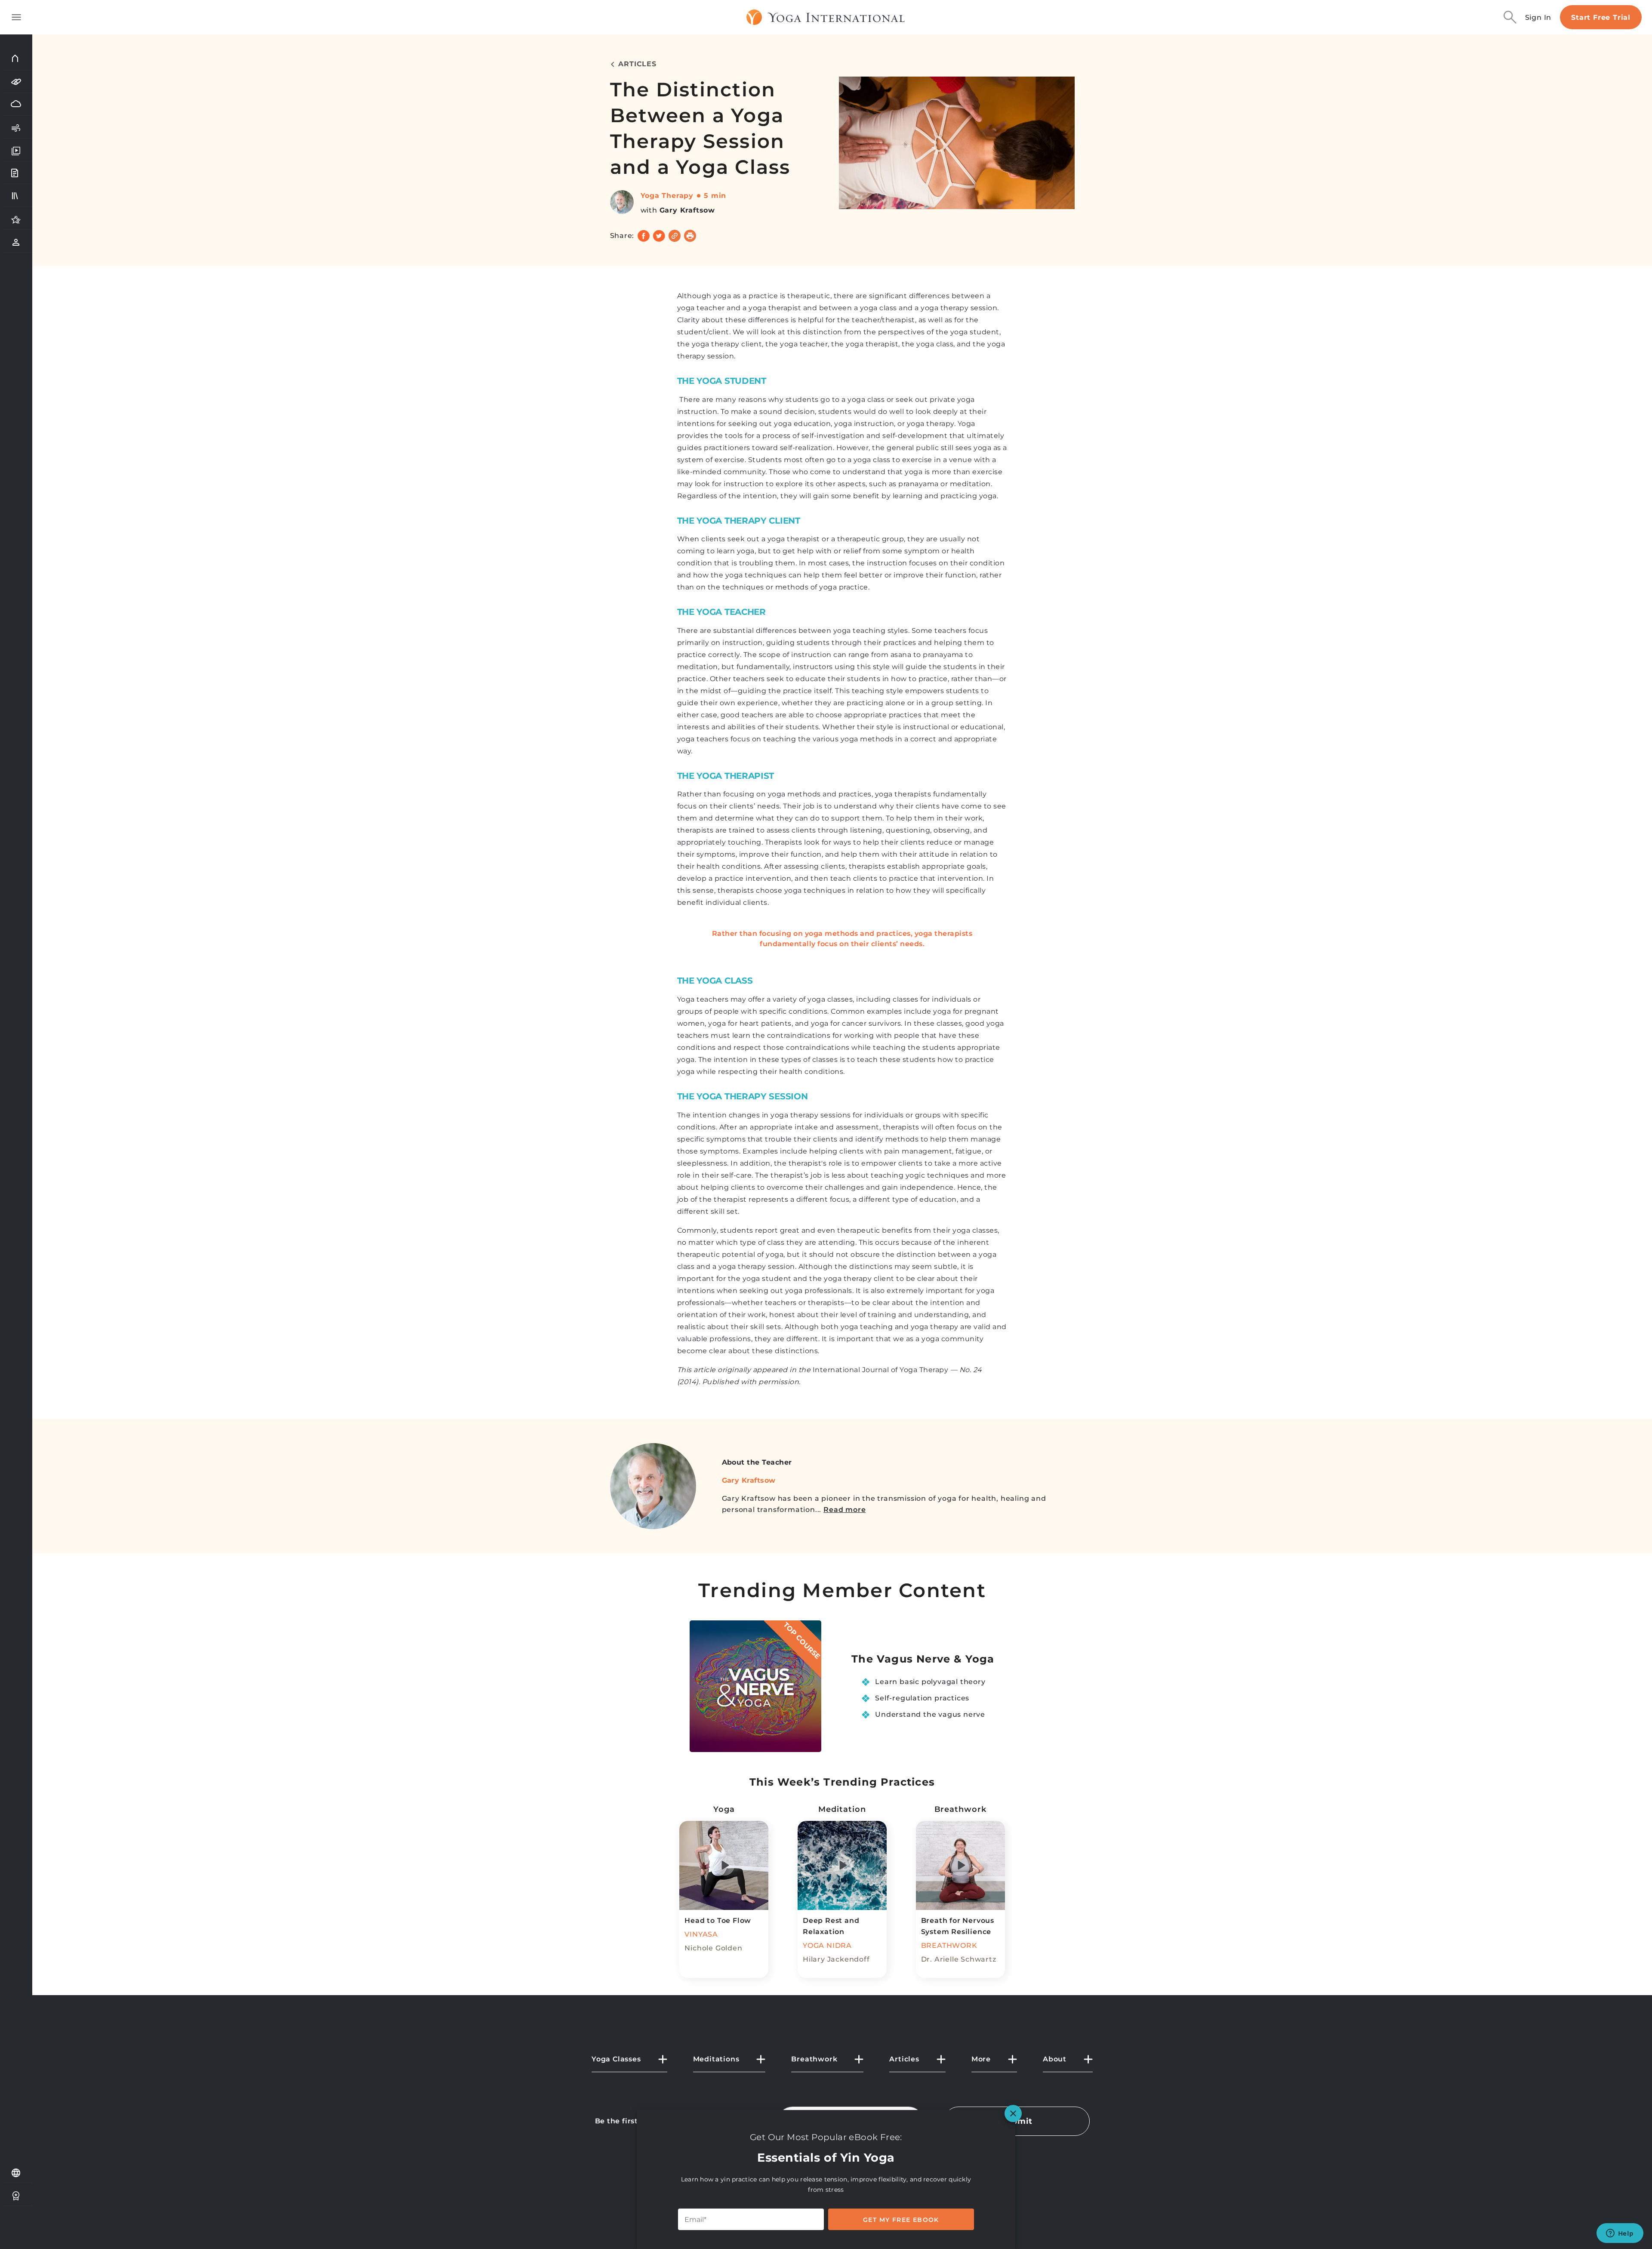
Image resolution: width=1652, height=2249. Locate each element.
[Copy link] (675, 236)
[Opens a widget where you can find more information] (1620, 2234)
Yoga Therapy (667, 196)
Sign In (1538, 17)
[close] (1013, 2113)
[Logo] (826, 17)
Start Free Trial (1601, 17)
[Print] (690, 236)
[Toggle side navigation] (16, 17)
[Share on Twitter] (659, 236)
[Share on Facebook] (644, 236)
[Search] (1510, 17)
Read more (844, 1510)
